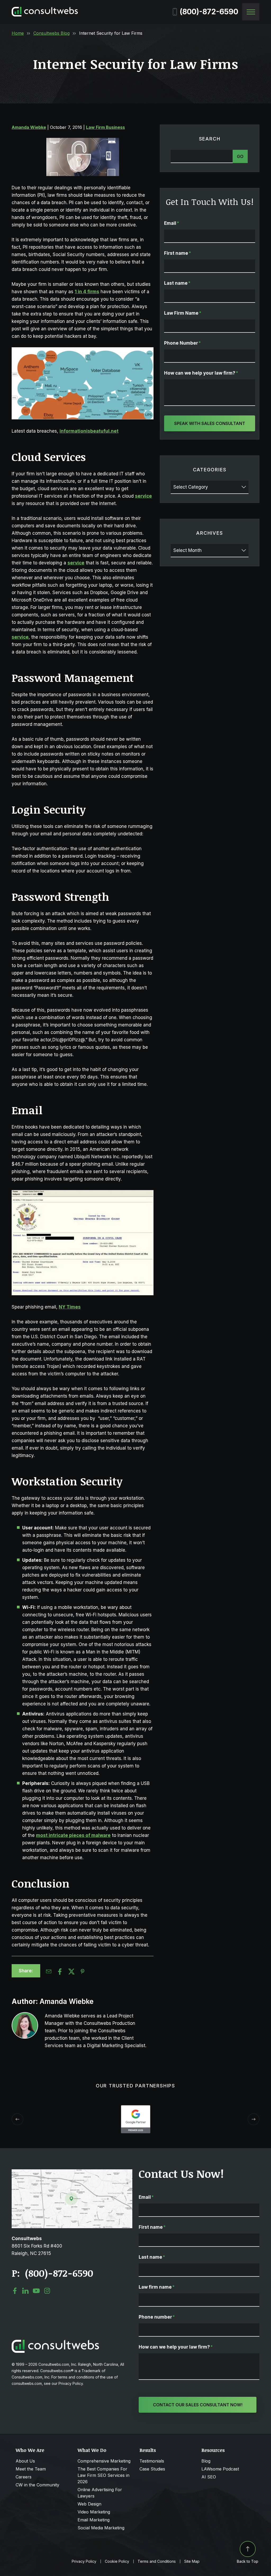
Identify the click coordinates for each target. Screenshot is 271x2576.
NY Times (70, 1307)
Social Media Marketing (101, 2528)
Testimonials (152, 2461)
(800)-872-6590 (209, 12)
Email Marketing (94, 2520)
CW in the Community (37, 2485)
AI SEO (209, 2477)
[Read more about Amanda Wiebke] (25, 2025)
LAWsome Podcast (220, 2469)
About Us (25, 2461)
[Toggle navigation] (251, 12)
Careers (24, 2477)
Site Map (192, 2561)
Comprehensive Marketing (104, 2461)
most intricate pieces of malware (73, 1835)
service (143, 496)
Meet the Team (31, 2469)
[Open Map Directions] (72, 2172)
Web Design (89, 2504)
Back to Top (248, 2561)
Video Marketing (94, 2512)
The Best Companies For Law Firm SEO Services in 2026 (103, 2475)
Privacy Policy (84, 2561)
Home (18, 33)
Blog (206, 2461)
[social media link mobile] (15, 2291)
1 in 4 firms (87, 292)
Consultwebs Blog (51, 33)
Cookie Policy (117, 2561)
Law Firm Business (105, 127)
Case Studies (152, 2469)
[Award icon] (136, 2108)
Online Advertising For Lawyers (100, 2493)
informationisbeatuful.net (89, 431)
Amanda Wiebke (29, 127)
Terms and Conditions (157, 2561)
